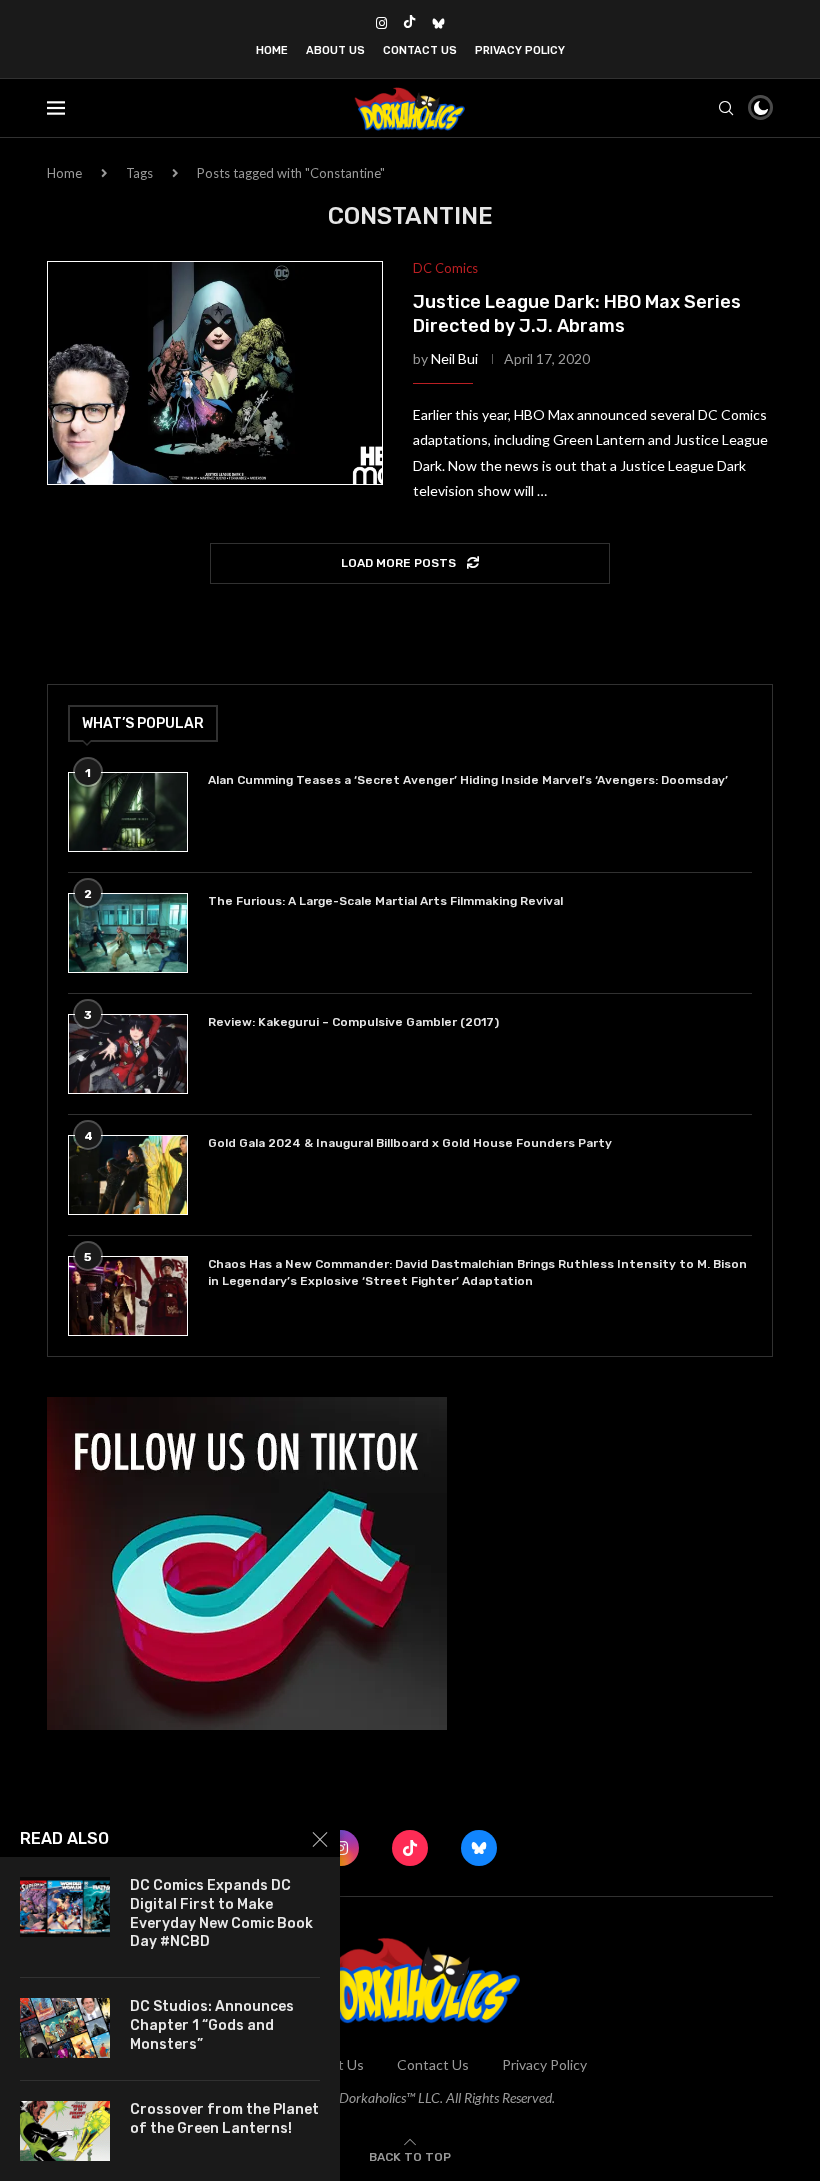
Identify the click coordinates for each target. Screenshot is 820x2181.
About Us (335, 50)
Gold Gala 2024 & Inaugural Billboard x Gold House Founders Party (410, 1143)
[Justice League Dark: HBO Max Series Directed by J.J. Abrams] (215, 373)
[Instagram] (381, 23)
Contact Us (420, 50)
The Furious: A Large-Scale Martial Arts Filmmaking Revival (388, 901)
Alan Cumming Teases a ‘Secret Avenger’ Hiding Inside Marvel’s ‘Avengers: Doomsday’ (468, 780)
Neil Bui (454, 358)
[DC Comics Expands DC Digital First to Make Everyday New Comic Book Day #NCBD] (65, 1907)
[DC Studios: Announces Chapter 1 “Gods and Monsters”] (65, 2028)
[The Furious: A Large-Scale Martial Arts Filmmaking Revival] (128, 933)
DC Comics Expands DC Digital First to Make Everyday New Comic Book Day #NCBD (221, 1914)
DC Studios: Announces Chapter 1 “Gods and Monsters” (212, 2025)
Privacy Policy (520, 50)
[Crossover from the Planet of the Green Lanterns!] (65, 2131)
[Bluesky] (438, 23)
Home (272, 50)
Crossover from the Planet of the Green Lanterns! (224, 2119)
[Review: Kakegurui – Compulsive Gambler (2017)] (128, 1054)
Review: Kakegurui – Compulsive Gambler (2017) (353, 1022)
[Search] (726, 108)
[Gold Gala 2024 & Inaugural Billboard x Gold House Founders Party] (128, 1175)
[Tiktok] (409, 23)
